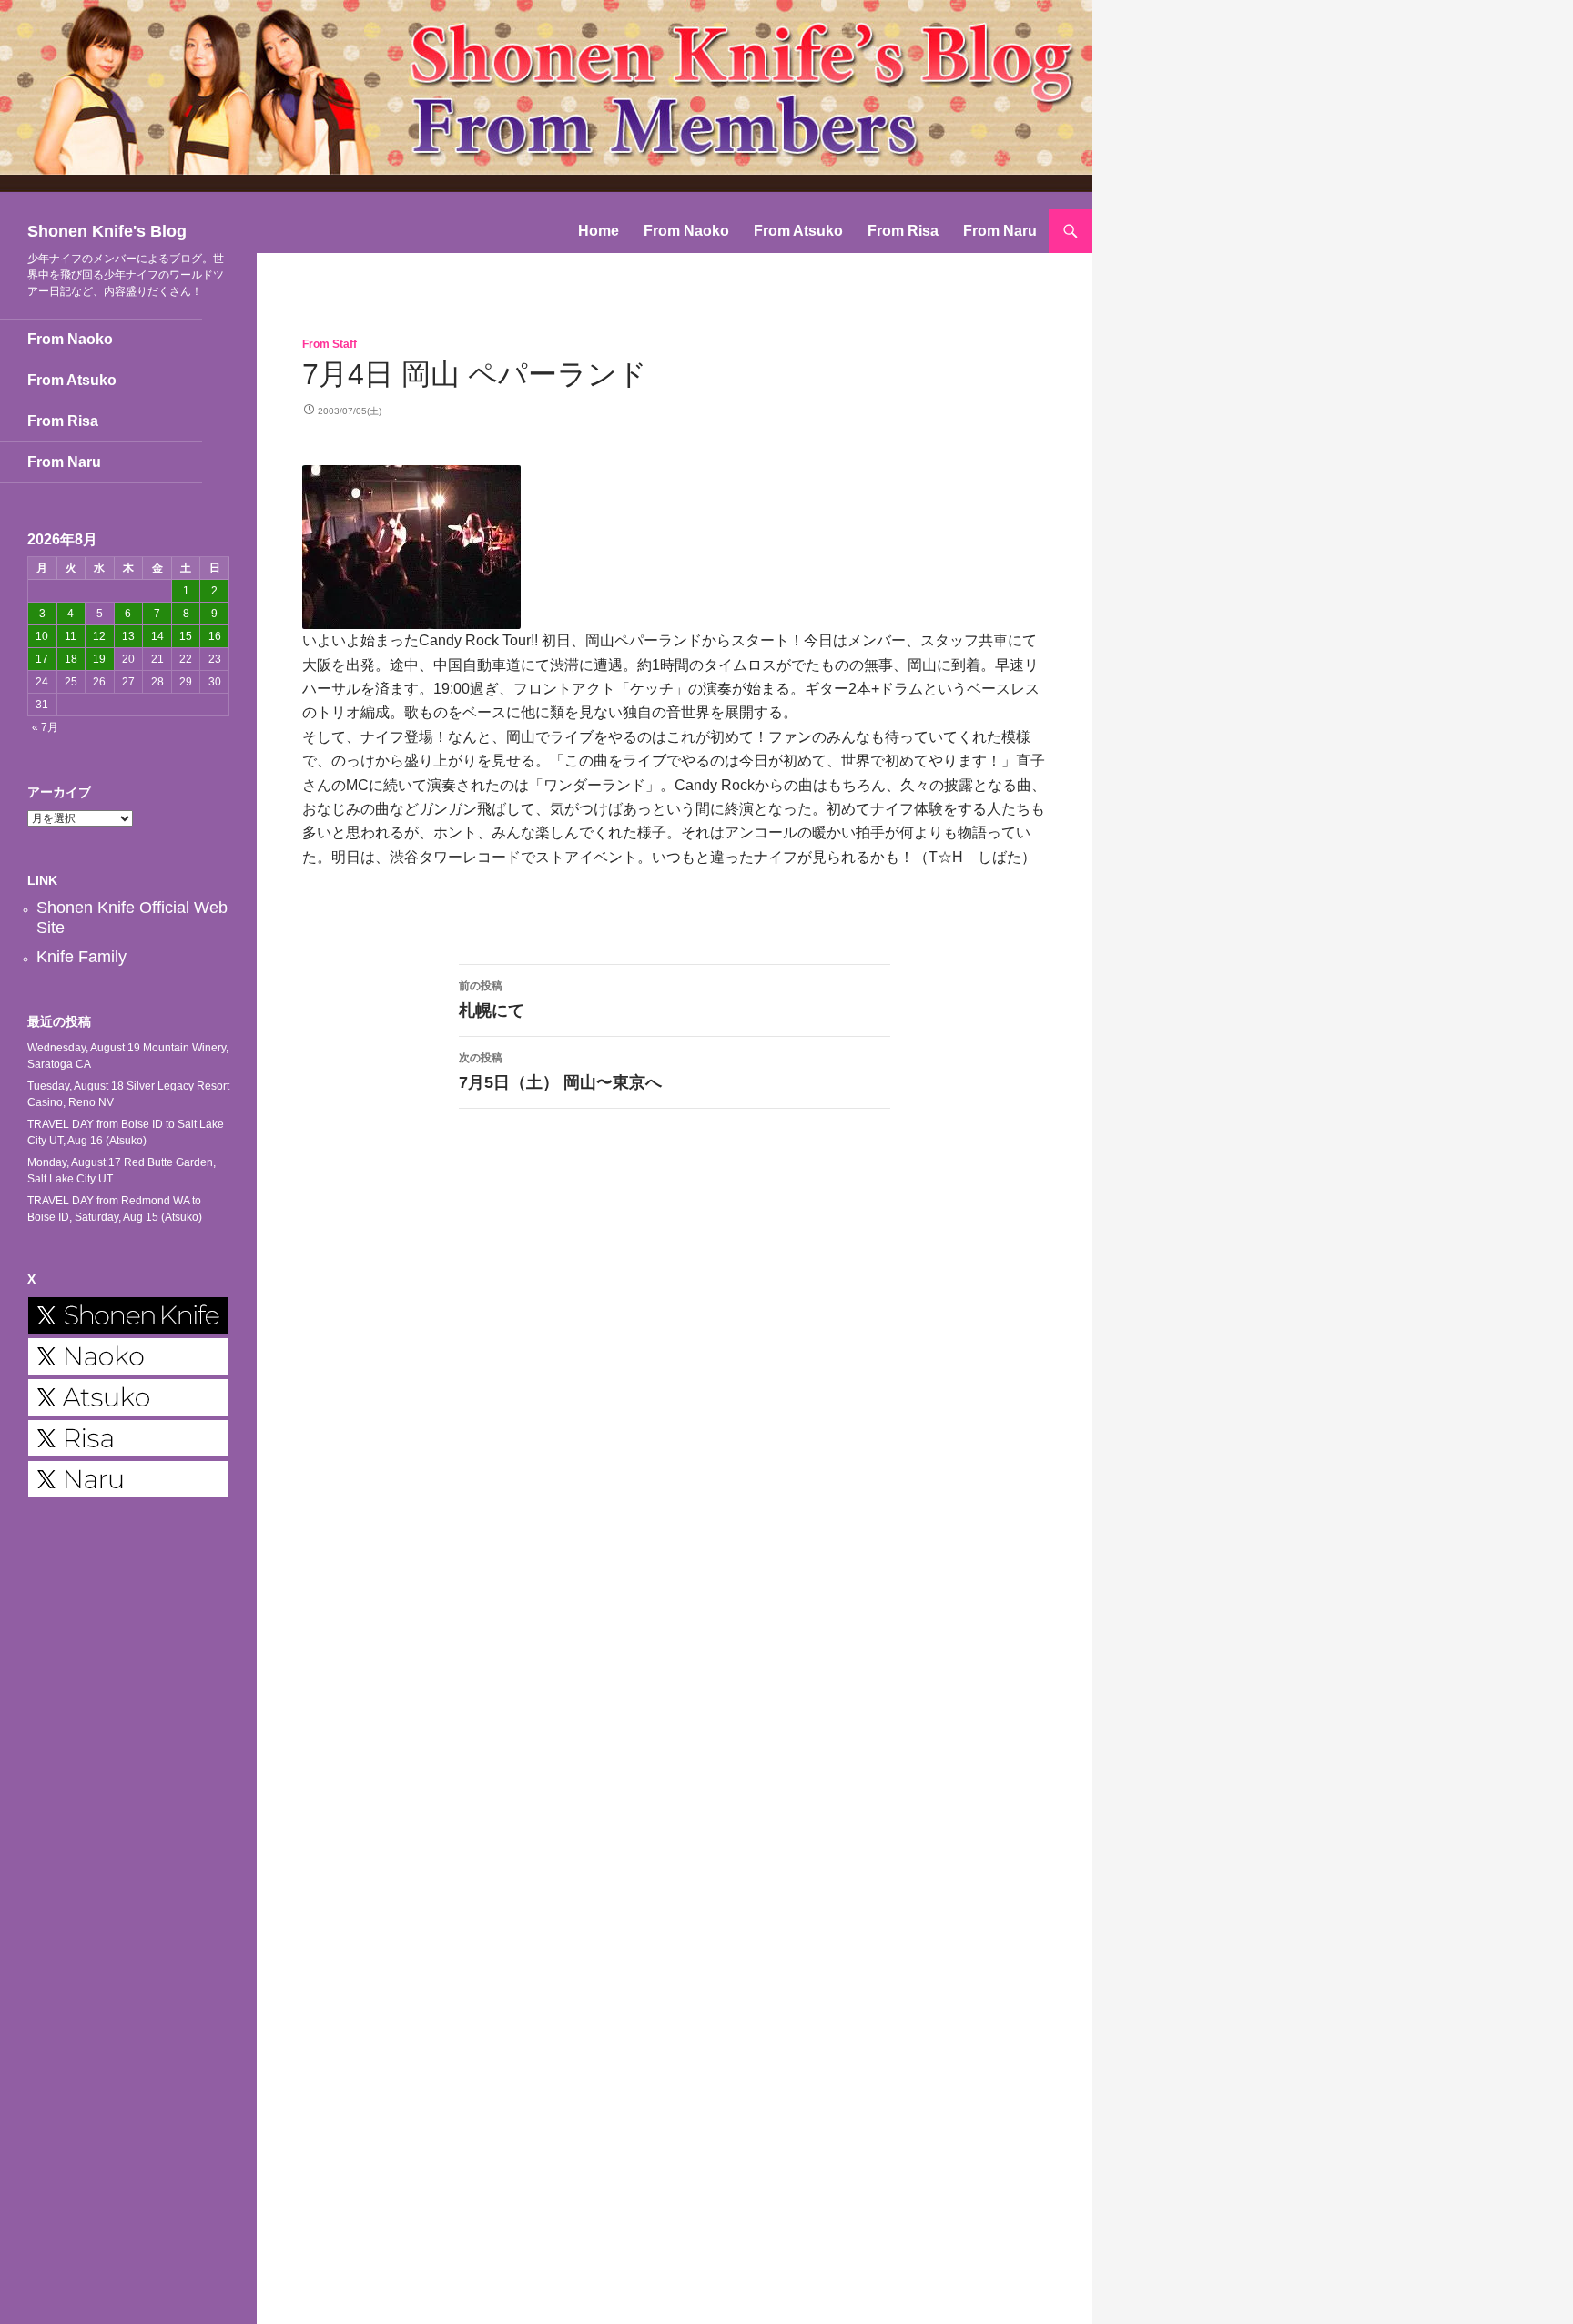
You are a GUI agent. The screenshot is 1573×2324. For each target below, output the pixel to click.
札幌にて (492, 1000)
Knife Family (81, 957)
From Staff (330, 344)
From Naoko (686, 231)
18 (71, 659)
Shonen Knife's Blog (107, 231)
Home (599, 231)
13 (128, 636)
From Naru (1000, 231)
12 (99, 636)
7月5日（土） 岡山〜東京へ (560, 1071)
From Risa (903, 231)
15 (186, 636)
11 (71, 636)
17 (42, 659)
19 (99, 659)
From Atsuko (798, 231)
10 (42, 636)
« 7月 (45, 727)
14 (157, 636)
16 (215, 636)
